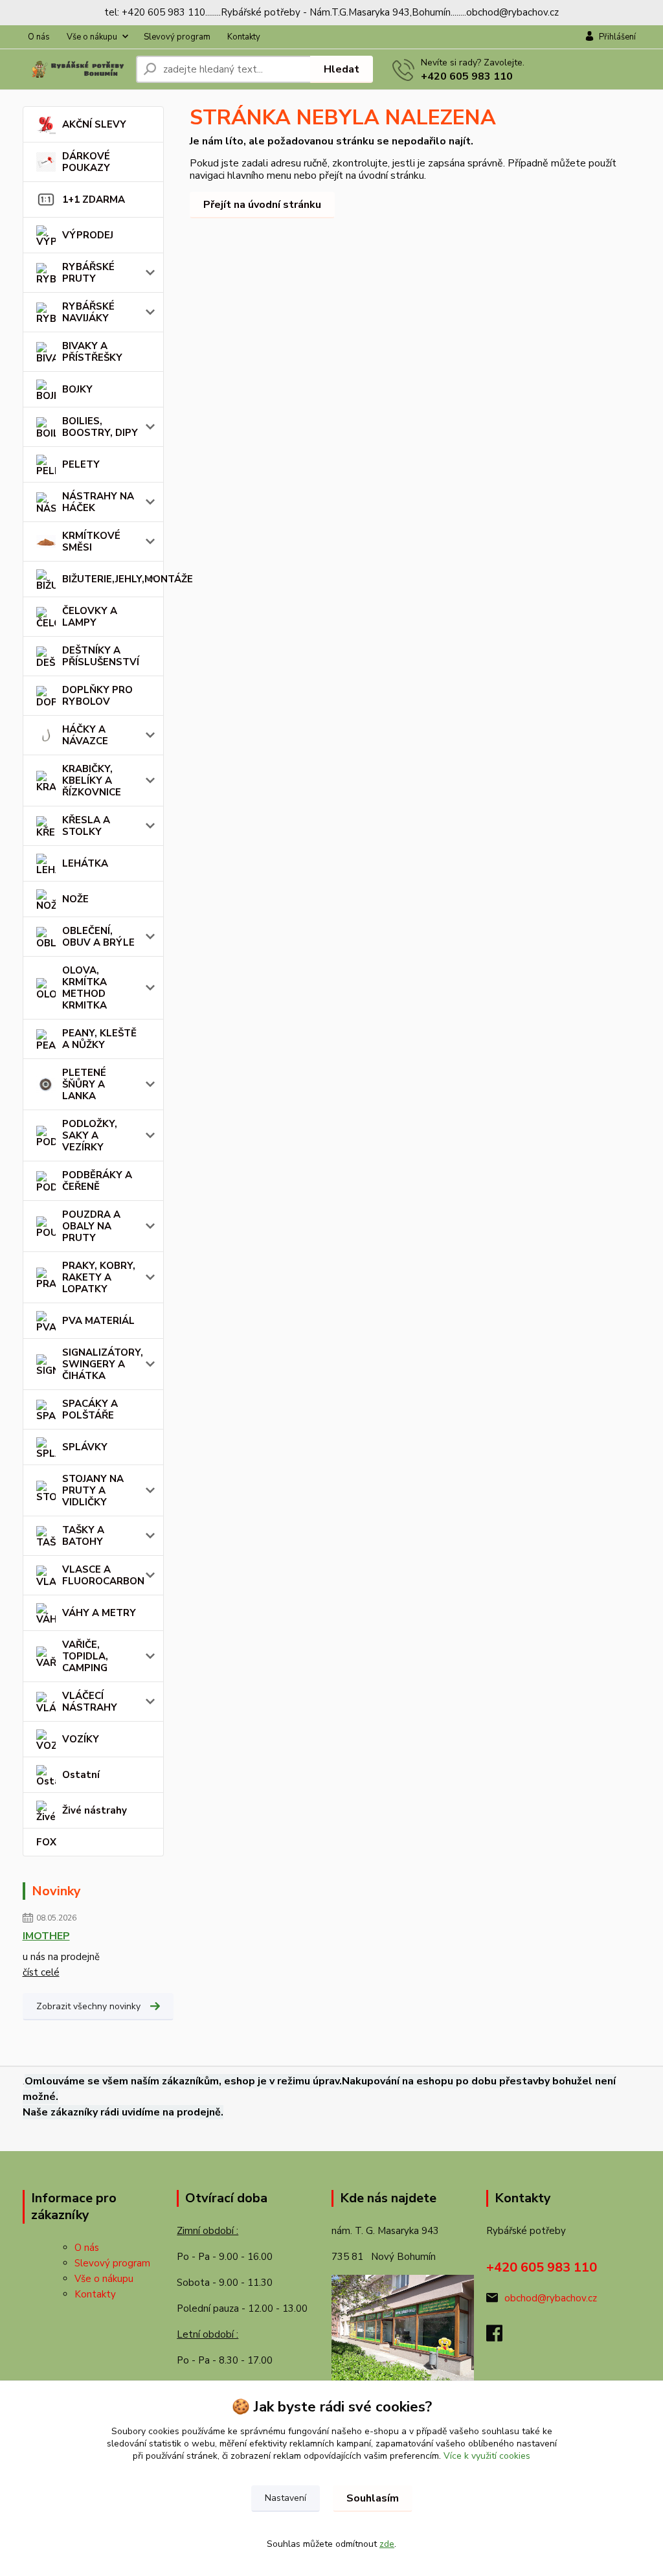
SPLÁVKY (85, 1447)
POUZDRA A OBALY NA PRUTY (91, 1226)
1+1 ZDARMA (94, 199)
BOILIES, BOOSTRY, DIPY (100, 427)
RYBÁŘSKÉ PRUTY (88, 273)
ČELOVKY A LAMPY (90, 617)
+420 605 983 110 (467, 76)
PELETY (81, 464)
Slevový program (177, 37)
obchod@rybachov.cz (551, 2298)
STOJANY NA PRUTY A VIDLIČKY (93, 1490)
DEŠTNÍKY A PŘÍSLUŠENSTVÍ (101, 656)
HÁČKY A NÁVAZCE (85, 735)
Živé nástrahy (95, 1810)
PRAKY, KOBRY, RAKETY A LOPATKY (99, 1277)
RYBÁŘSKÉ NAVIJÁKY (88, 312)
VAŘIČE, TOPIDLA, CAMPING (85, 1656)
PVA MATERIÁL (98, 1321)
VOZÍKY (81, 1739)
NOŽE (75, 899)
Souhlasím (373, 2498)
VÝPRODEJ (88, 235)
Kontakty (244, 37)
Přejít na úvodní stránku (262, 205)
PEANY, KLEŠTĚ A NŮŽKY (99, 1039)
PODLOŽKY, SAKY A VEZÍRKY (90, 1135)
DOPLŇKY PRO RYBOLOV (97, 696)
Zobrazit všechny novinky (88, 2006)
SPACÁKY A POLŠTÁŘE (90, 1409)
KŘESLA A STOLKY (86, 826)
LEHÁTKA (85, 863)
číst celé (41, 1972)
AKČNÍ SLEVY (94, 124)
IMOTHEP (46, 1936)
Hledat (342, 69)
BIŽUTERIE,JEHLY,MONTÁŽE (113, 579)
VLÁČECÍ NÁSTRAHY (90, 1702)
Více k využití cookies (487, 2456)
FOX (46, 1842)
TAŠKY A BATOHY (83, 1536)
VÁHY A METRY (99, 1613)
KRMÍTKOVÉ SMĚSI (91, 541)
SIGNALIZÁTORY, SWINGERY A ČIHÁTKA (103, 1364)
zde (387, 2544)
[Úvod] (74, 70)
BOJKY (77, 389)
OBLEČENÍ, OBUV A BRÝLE (98, 937)
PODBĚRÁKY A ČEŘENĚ (97, 1181)
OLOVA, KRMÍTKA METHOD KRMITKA (84, 988)
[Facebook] (501, 2337)
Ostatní (81, 1775)
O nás (39, 37)
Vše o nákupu (92, 37)
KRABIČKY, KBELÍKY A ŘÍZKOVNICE (92, 781)
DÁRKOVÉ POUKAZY (86, 162)
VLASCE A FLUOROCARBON (103, 1575)
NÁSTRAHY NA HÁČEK (98, 502)
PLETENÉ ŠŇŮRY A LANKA (84, 1084)
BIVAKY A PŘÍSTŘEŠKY (92, 352)
